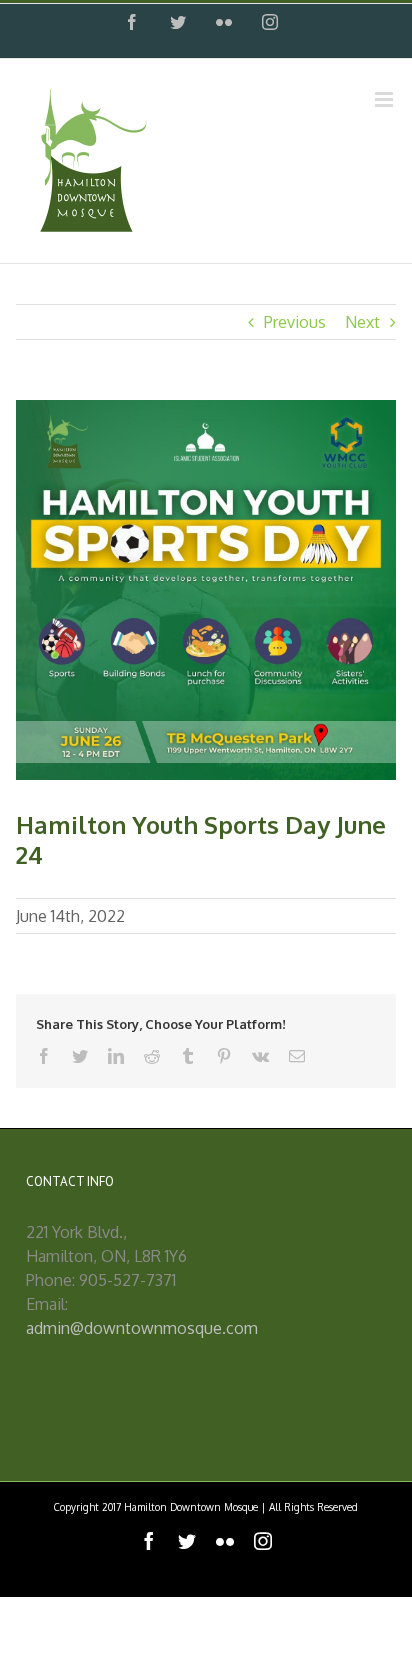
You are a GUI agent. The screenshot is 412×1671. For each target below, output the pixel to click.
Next (362, 322)
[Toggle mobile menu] (385, 99)
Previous (295, 322)
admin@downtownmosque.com (142, 1328)
